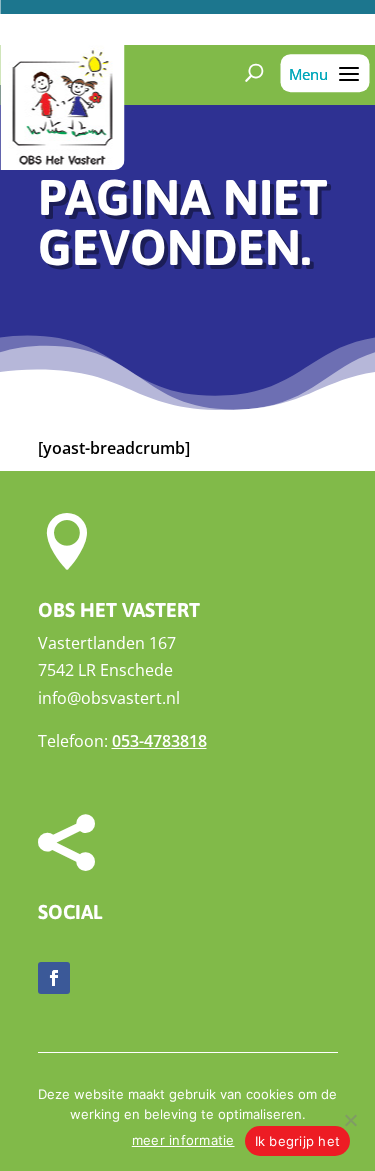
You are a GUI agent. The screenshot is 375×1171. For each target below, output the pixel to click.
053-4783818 (159, 741)
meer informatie (183, 1140)
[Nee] (350, 1120)
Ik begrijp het (298, 1141)
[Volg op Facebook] (54, 978)
